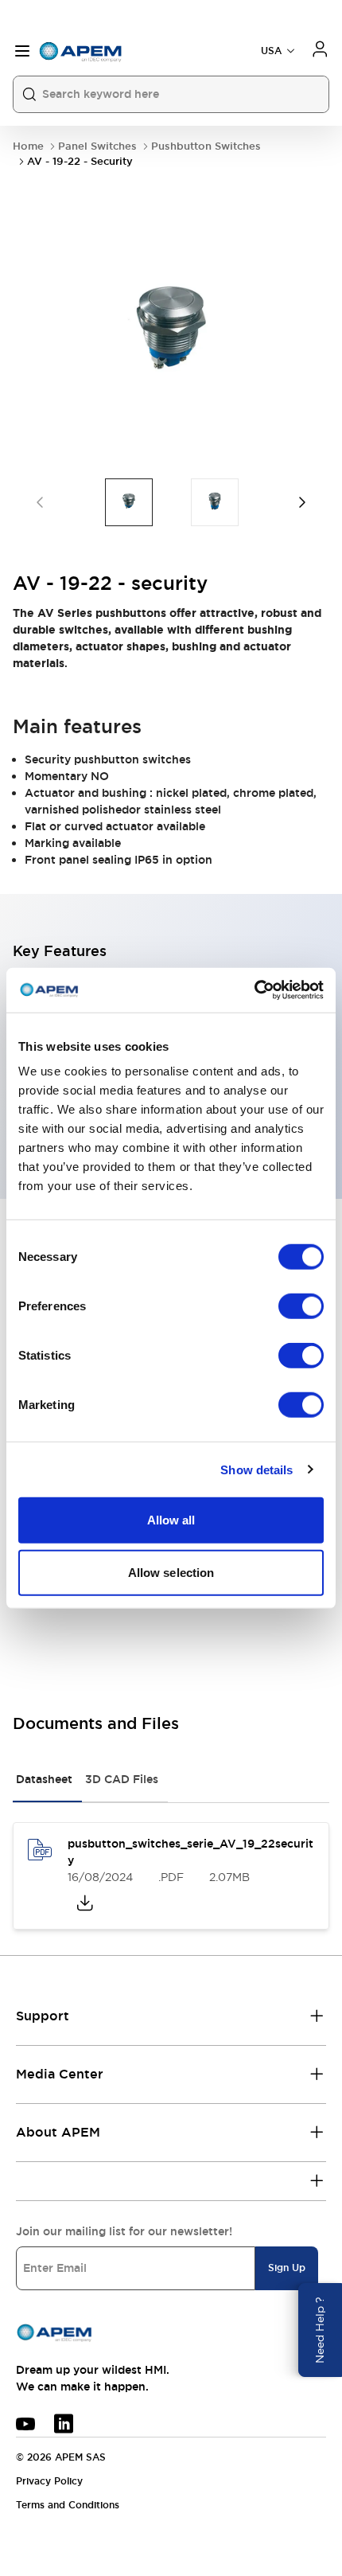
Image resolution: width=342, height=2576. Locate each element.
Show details (256, 1469)
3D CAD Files (122, 1779)
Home (28, 146)
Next (302, 502)
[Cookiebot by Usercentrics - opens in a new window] (254, 990)
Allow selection (171, 1572)
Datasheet (44, 1779)
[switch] (301, 1306)
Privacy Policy (49, 2481)
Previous (40, 502)
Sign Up (287, 2268)
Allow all (171, 1520)
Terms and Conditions (68, 2505)
